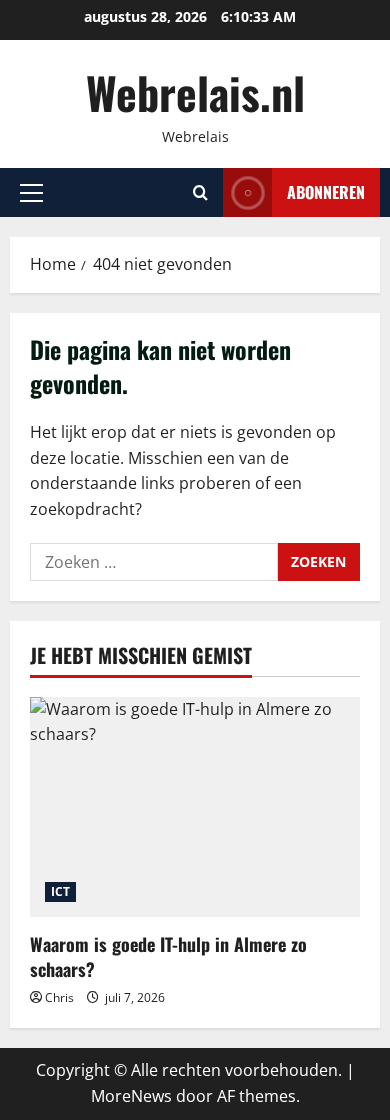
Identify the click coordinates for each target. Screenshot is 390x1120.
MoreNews (131, 1096)
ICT (60, 891)
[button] (31, 193)
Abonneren (326, 192)
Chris (59, 997)
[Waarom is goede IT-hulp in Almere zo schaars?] (195, 807)
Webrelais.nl (195, 92)
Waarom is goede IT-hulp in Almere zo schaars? (168, 956)
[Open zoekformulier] (200, 192)
